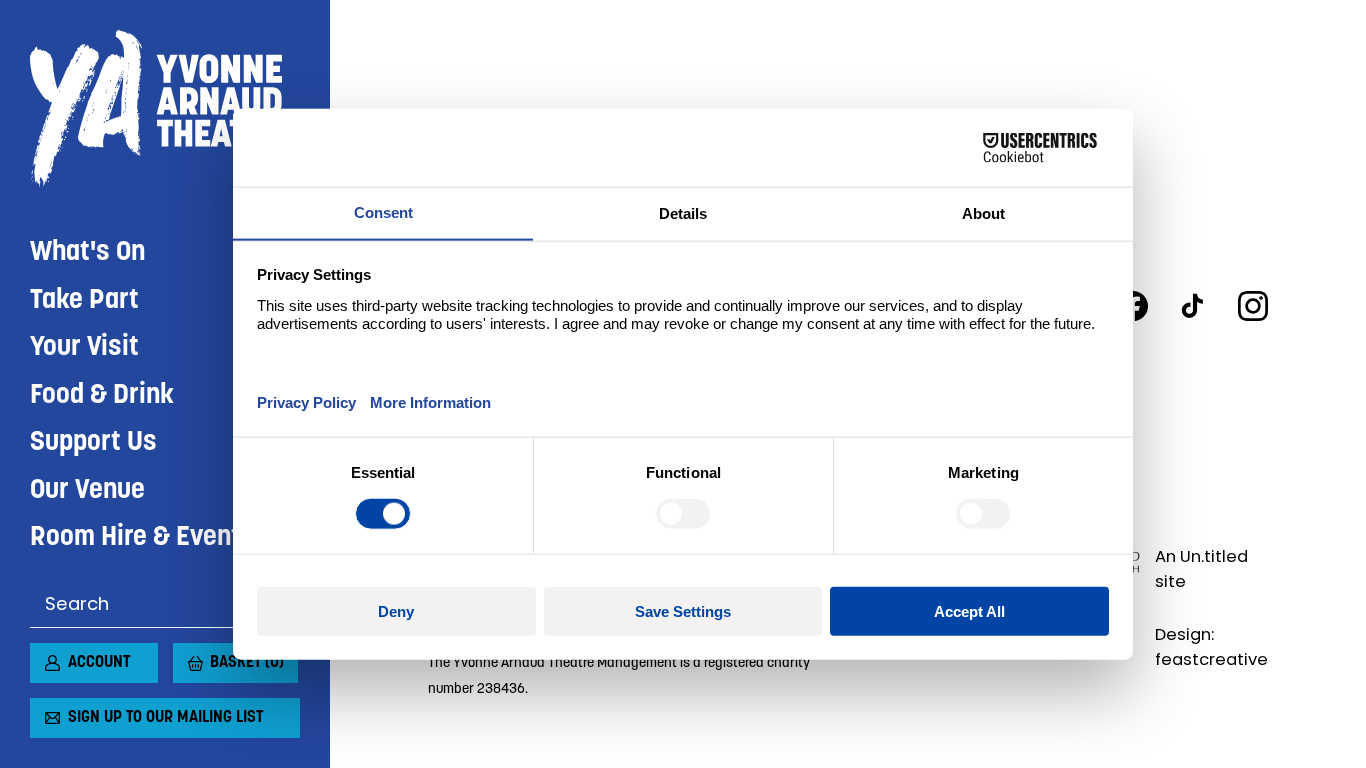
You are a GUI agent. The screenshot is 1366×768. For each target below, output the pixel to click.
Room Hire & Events (142, 538)
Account (99, 663)
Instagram (1253, 306)
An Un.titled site (1201, 569)
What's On (87, 253)
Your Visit (84, 348)
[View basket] (185, 655)
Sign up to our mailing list (165, 718)
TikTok (1193, 306)
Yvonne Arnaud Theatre (165, 109)
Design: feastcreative (1211, 647)
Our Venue (87, 491)
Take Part (84, 301)
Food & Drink (102, 396)
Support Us (93, 443)
